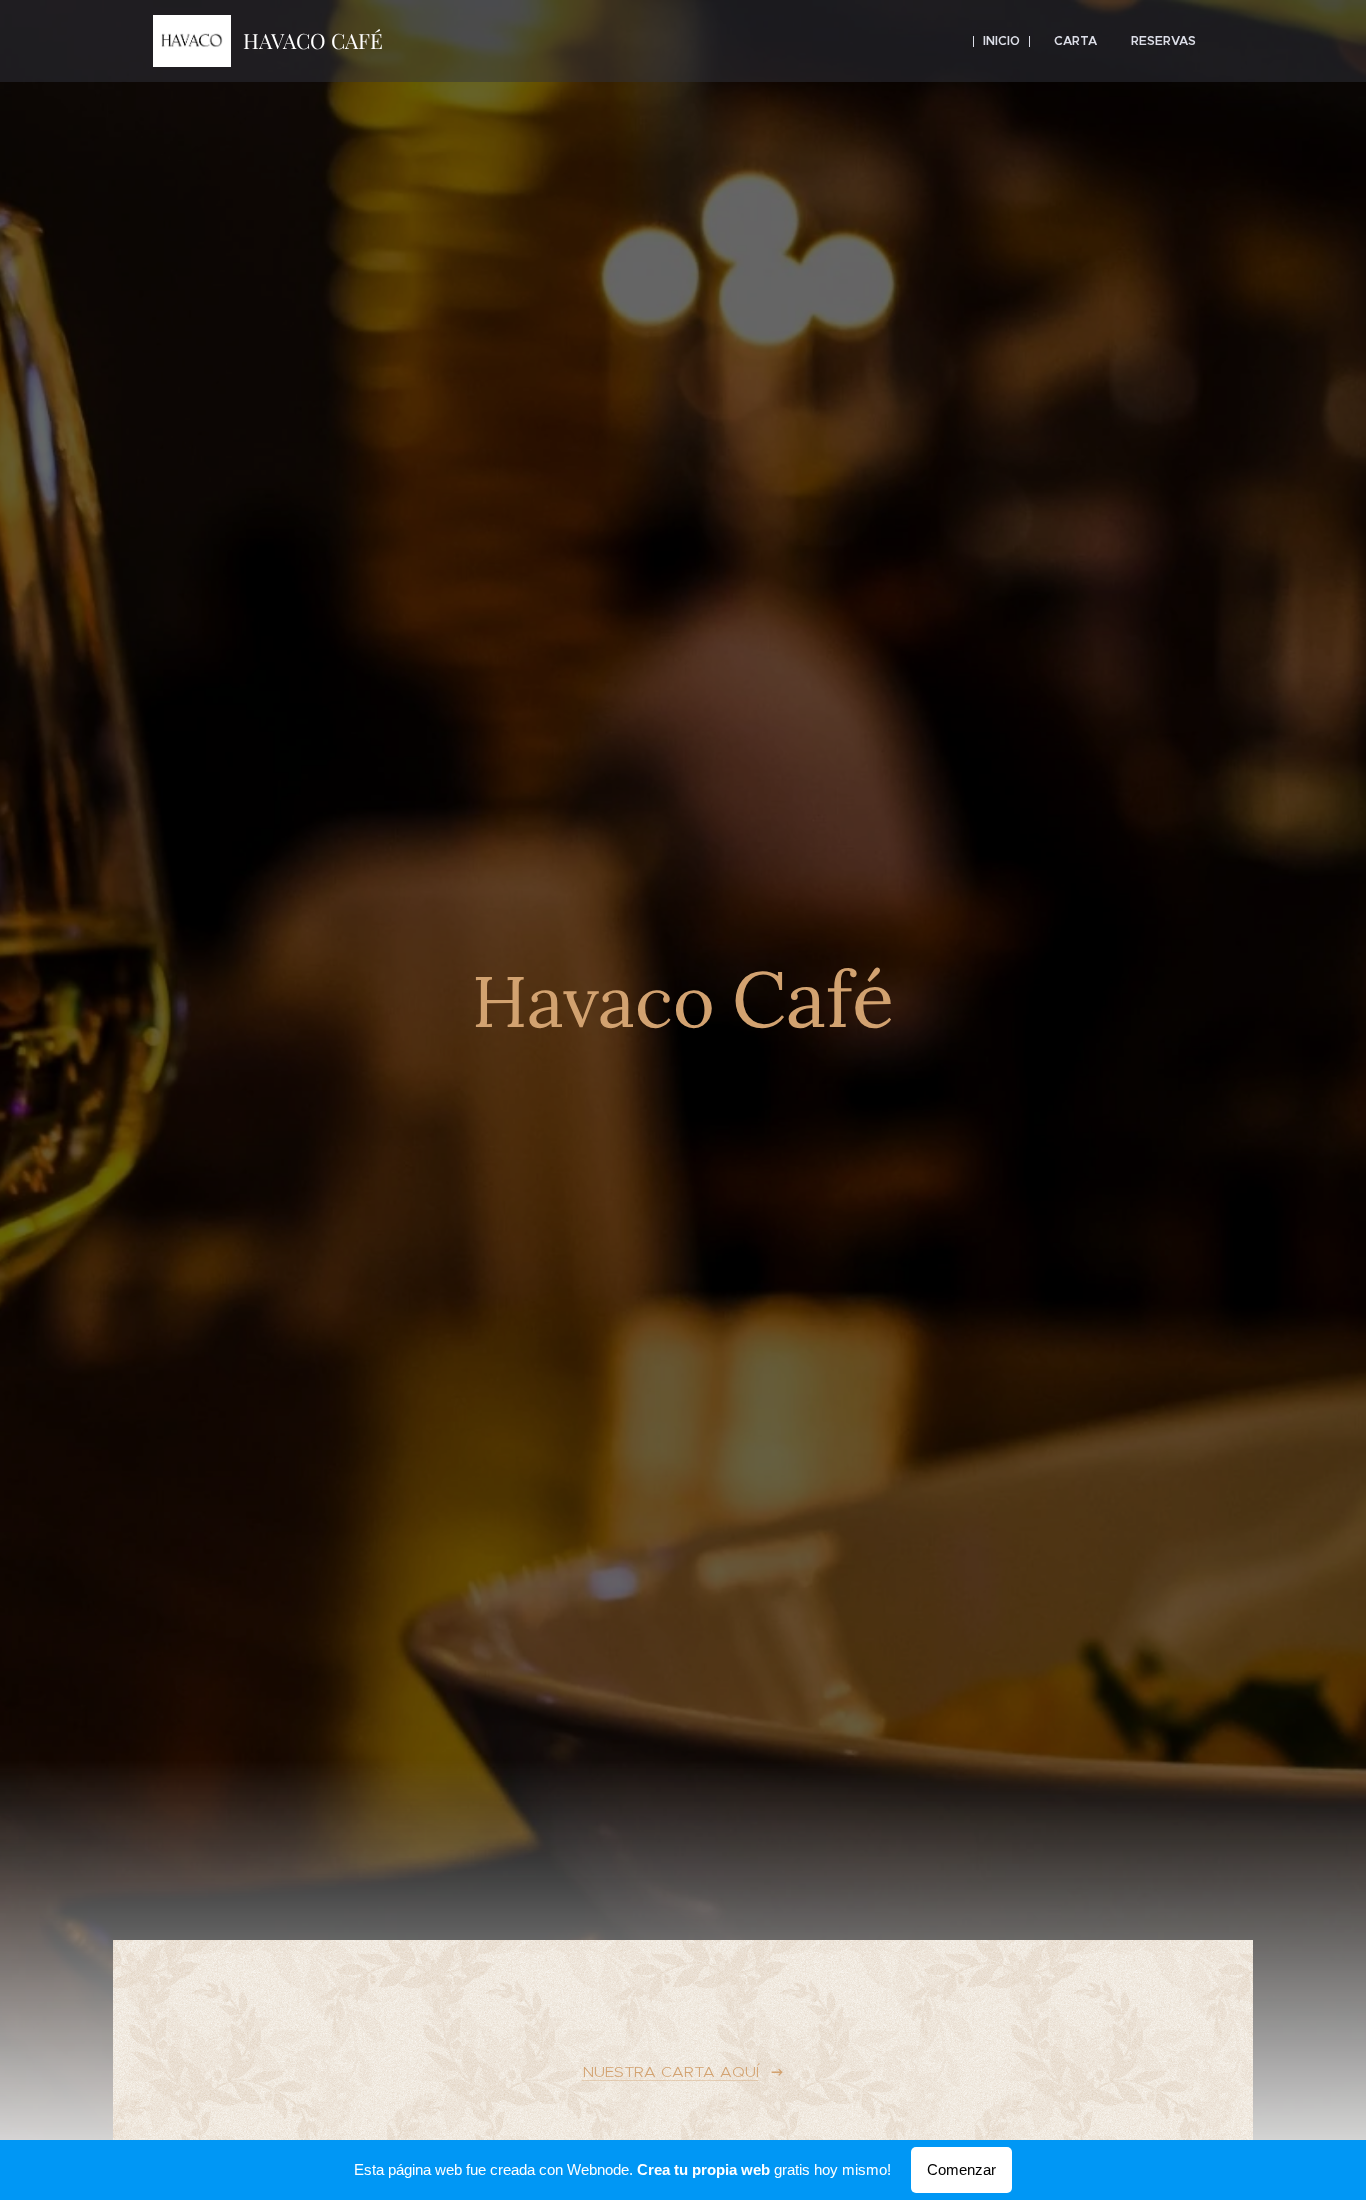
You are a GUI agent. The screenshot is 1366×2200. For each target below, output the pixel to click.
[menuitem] (1001, 41)
